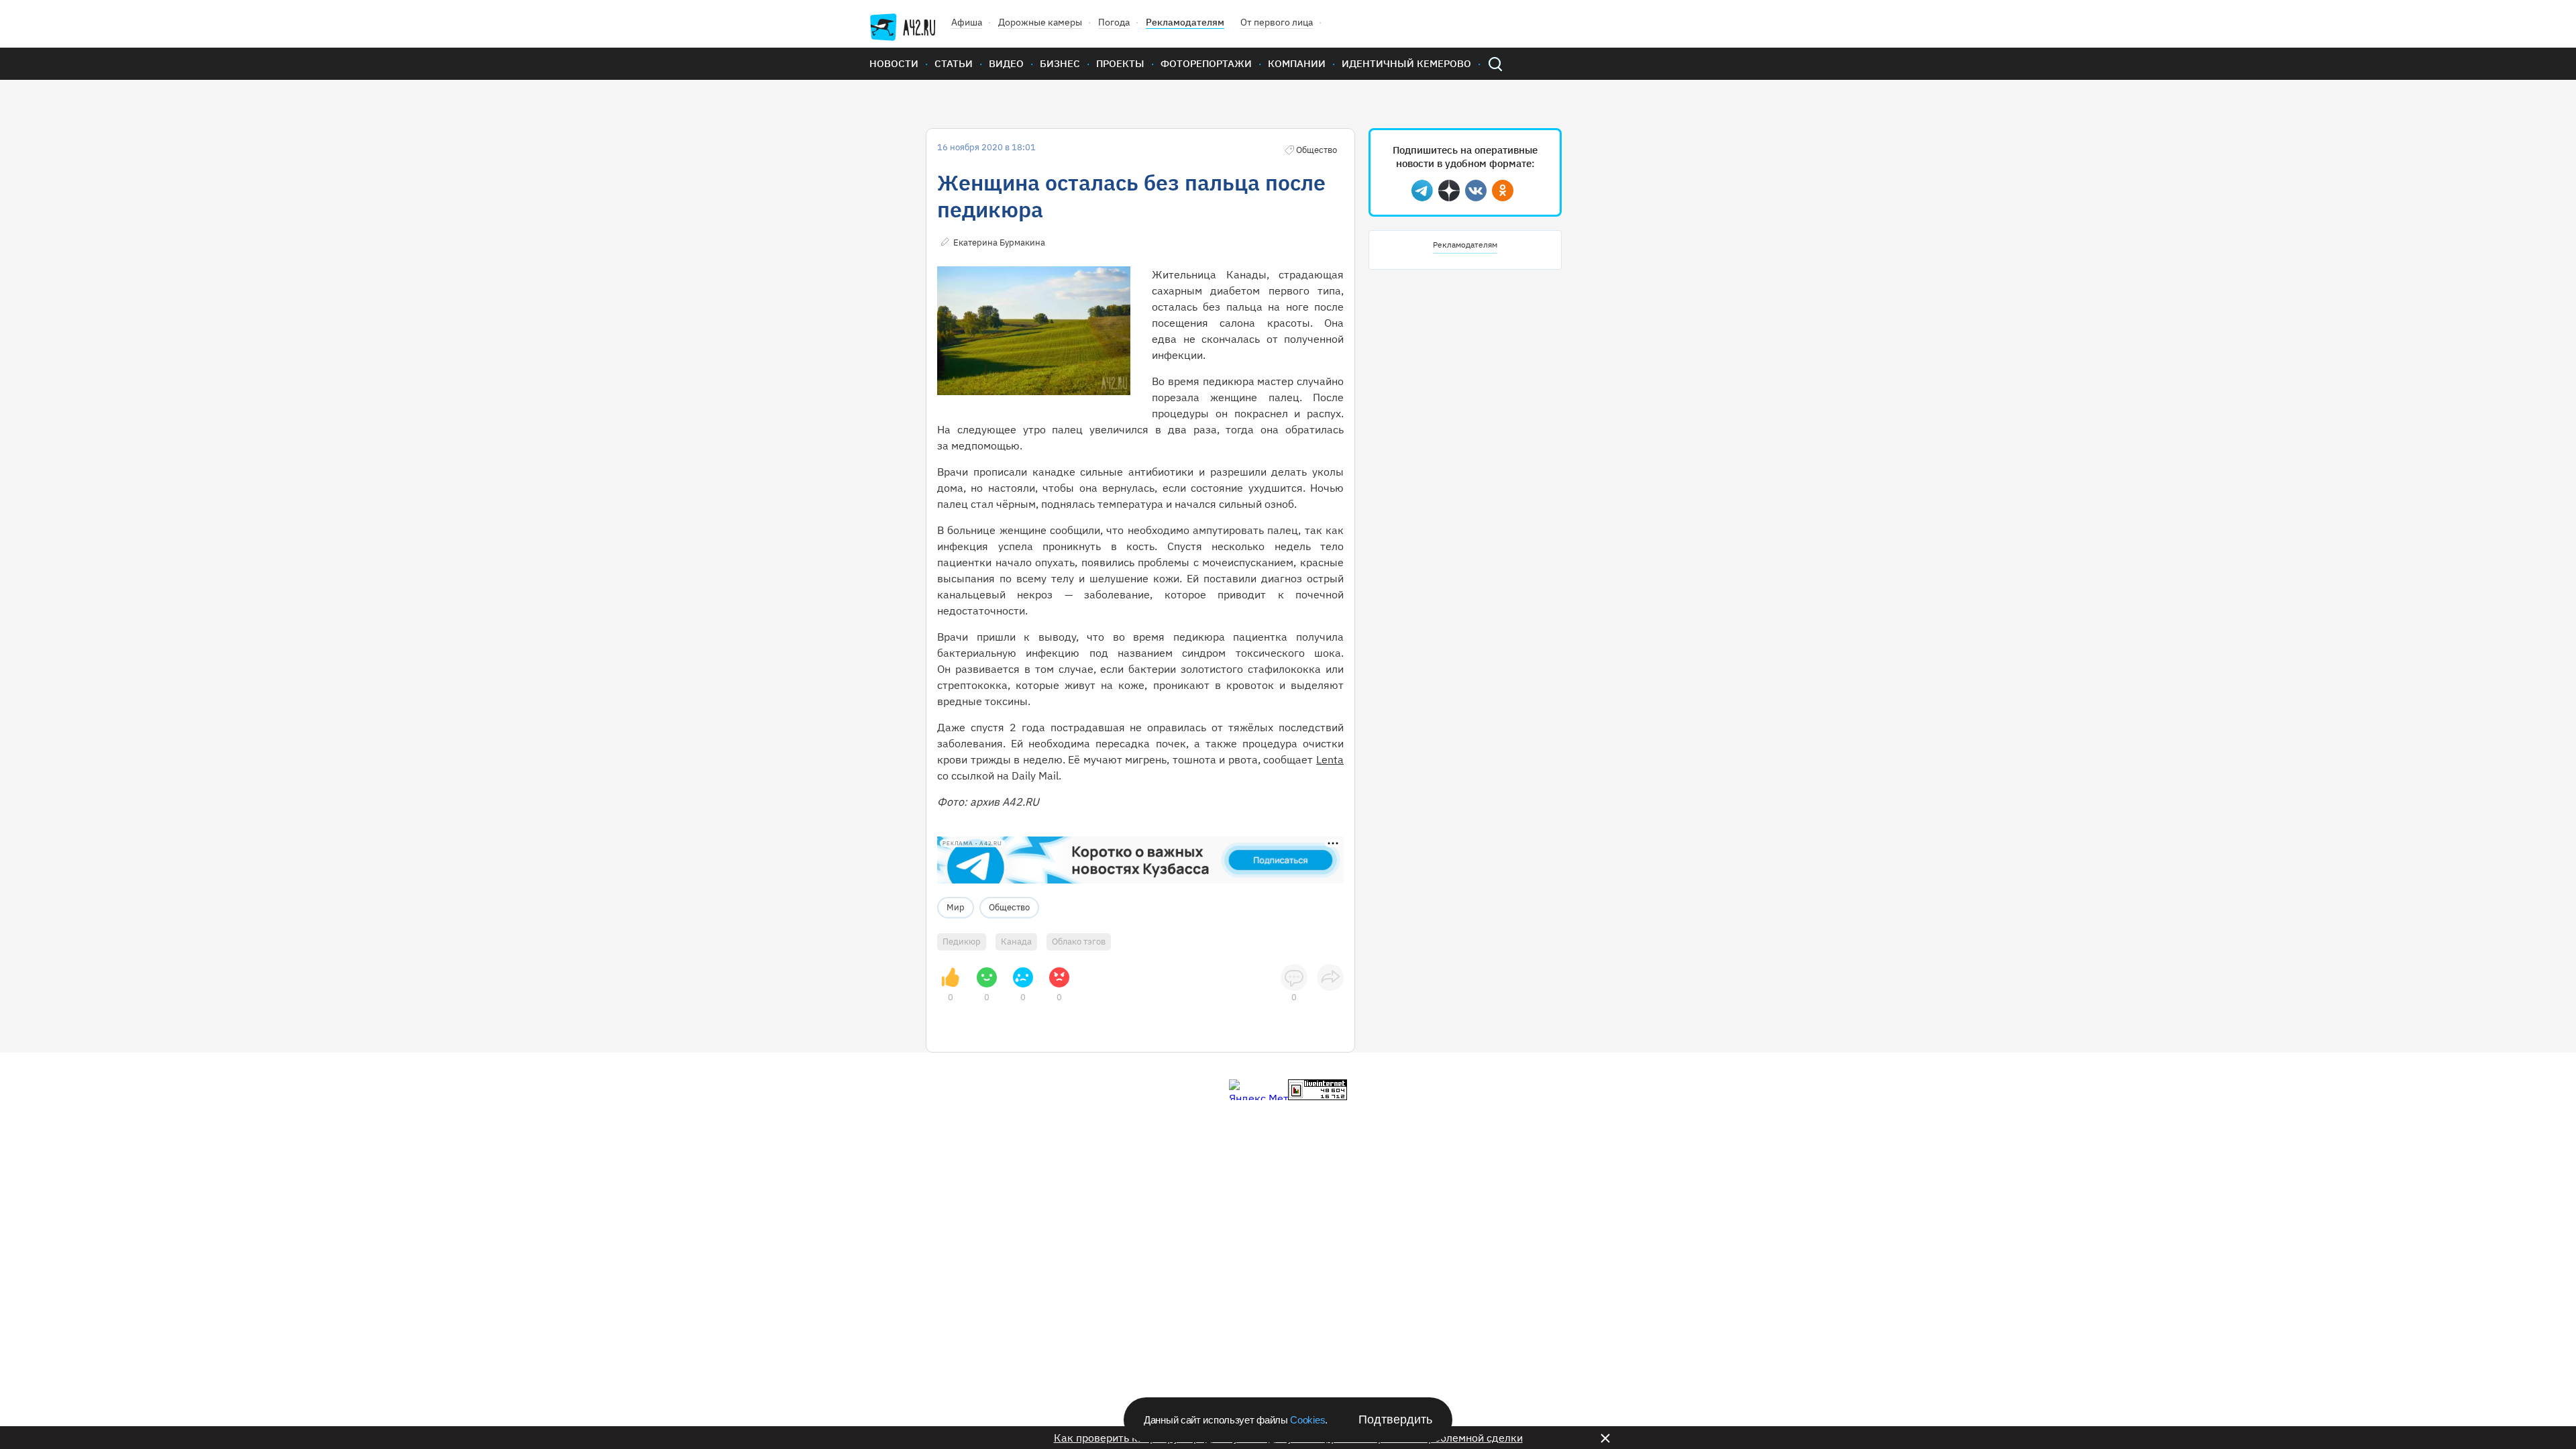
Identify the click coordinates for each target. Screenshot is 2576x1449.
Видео (1006, 63)
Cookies (1307, 1420)
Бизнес (1060, 63)
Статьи (954, 63)
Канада (1016, 942)
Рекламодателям (1185, 22)
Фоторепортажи (1206, 63)
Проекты (1120, 63)
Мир (956, 907)
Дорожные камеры (1040, 22)
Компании (1297, 63)
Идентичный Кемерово (1406, 63)
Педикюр (962, 942)
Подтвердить (1395, 1419)
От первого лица (1277, 22)
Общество (1009, 907)
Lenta (1330, 759)
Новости (894, 63)
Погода (1114, 22)
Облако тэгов (1079, 942)
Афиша (967, 22)
